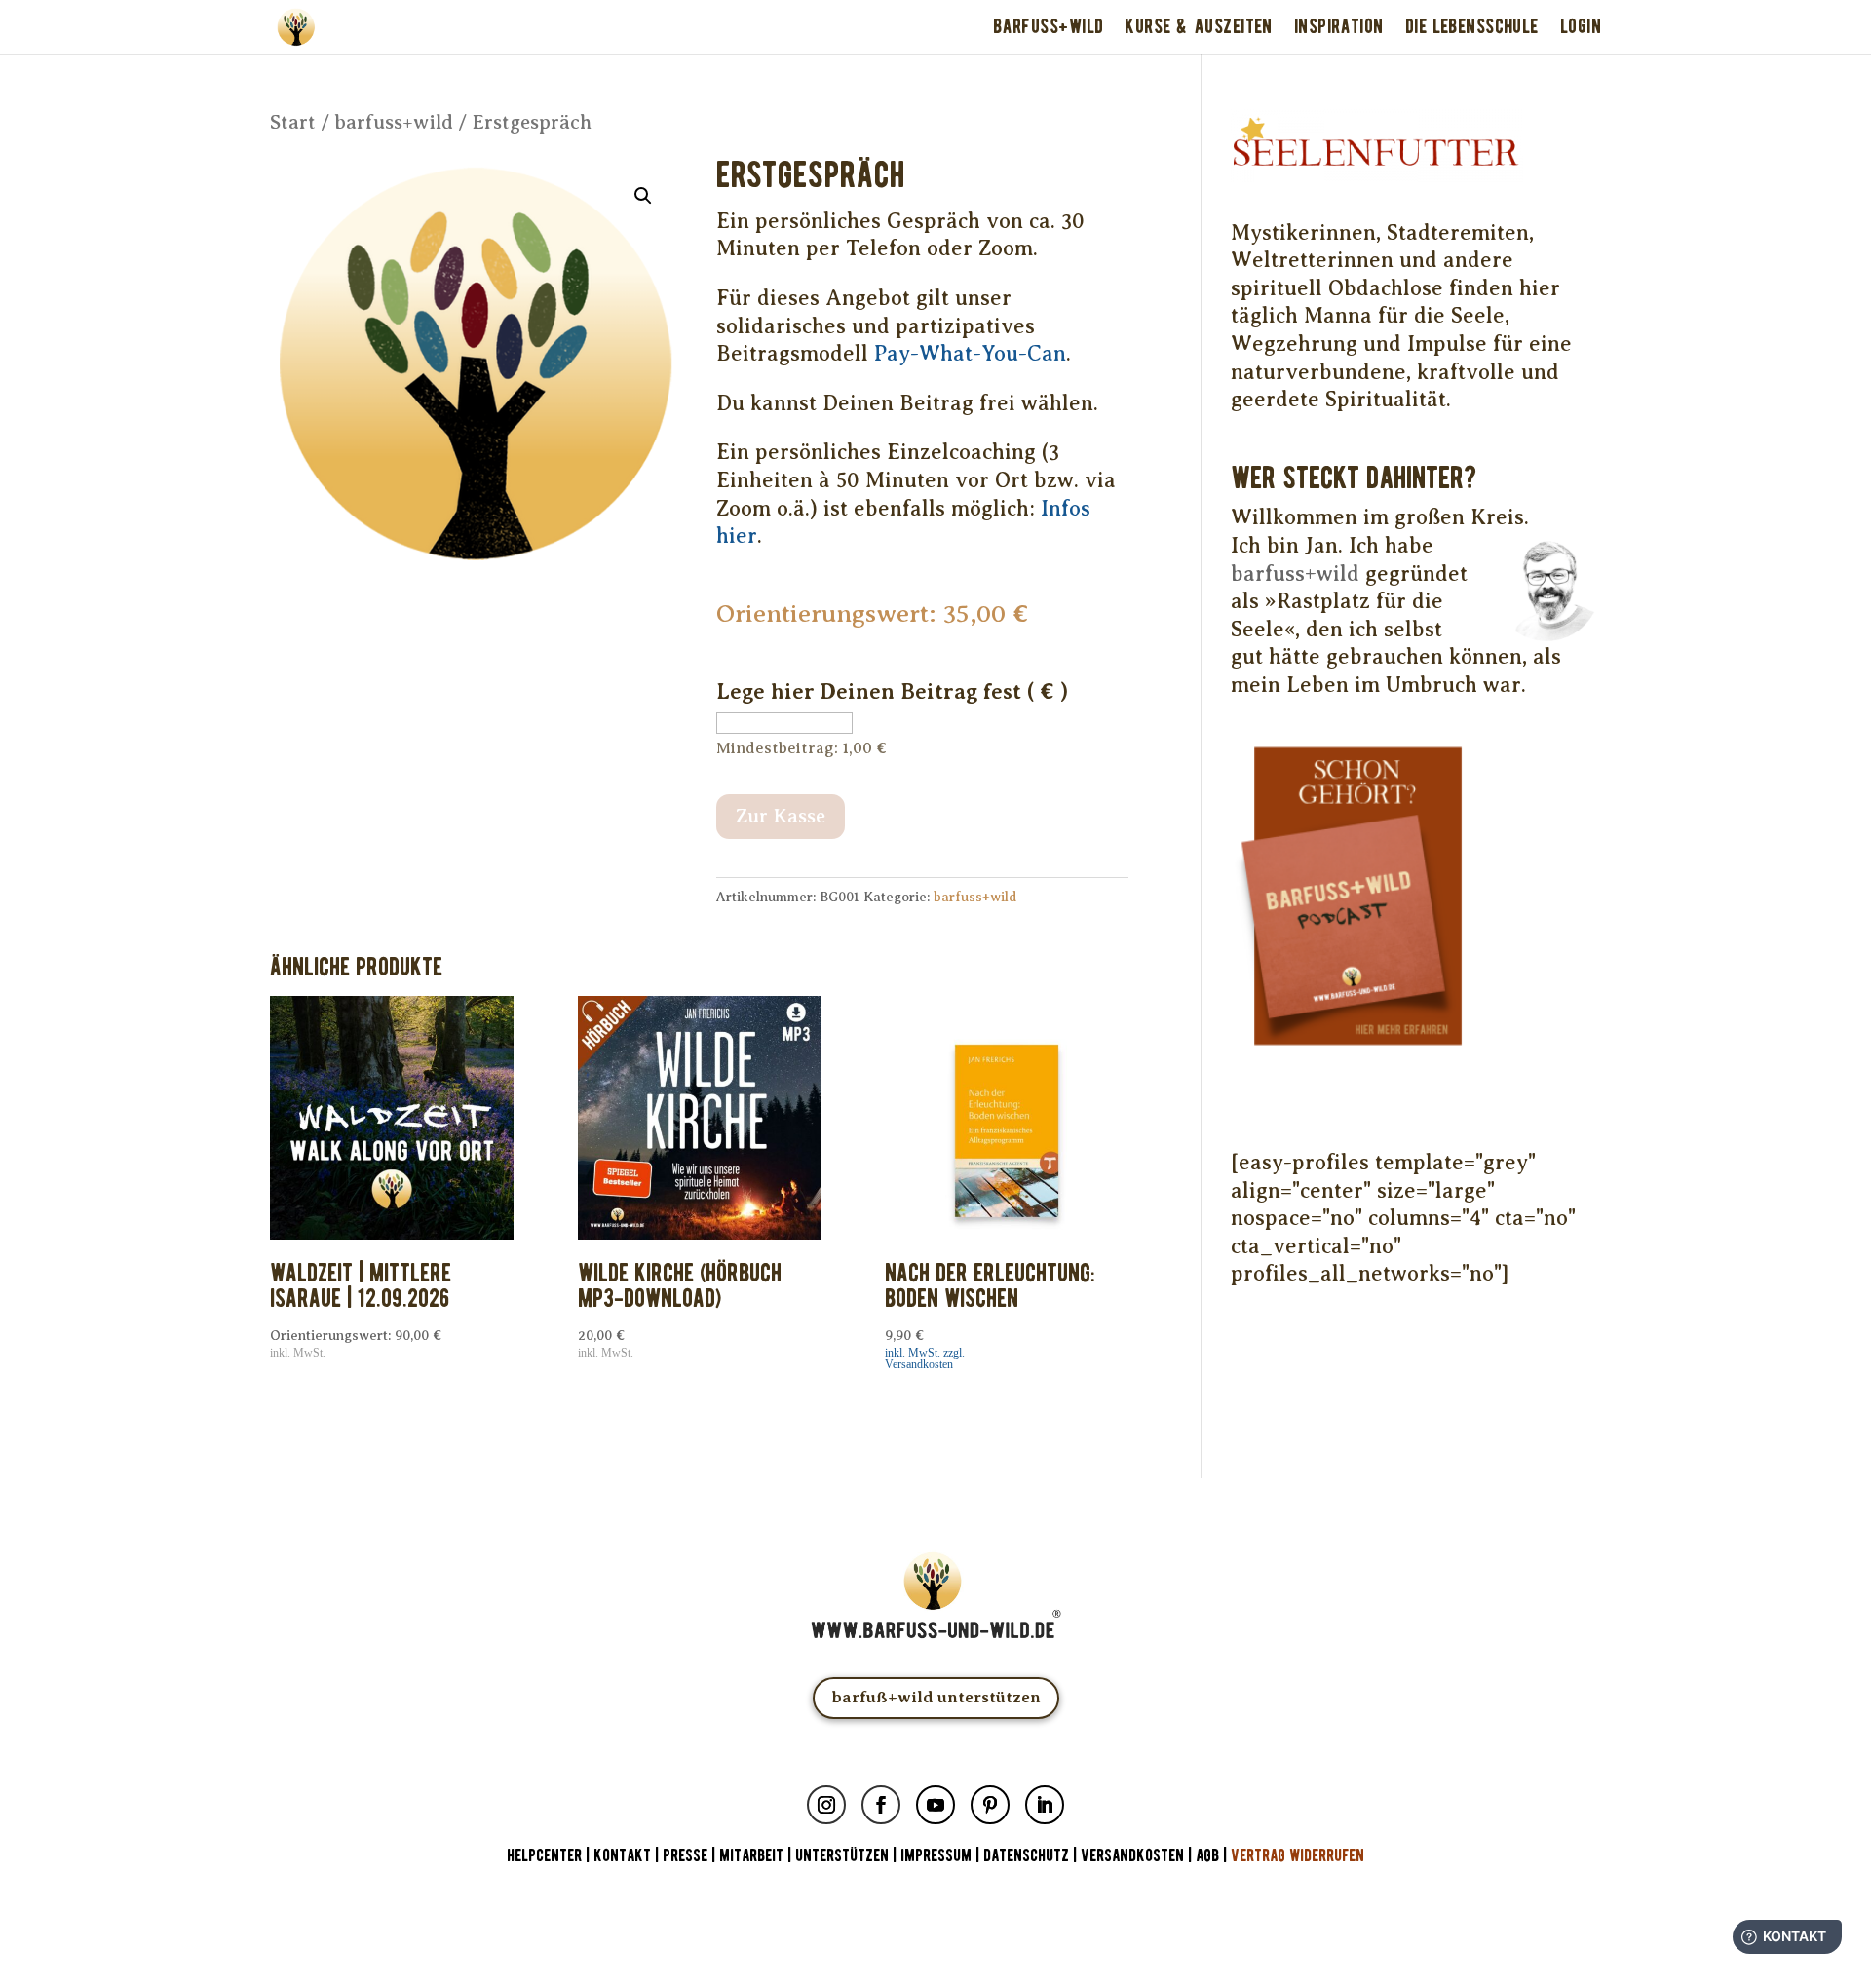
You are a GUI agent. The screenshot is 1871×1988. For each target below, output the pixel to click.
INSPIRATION (1339, 26)
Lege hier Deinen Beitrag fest (892, 691)
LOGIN (1581, 26)
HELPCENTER (544, 1856)
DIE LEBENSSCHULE (1472, 26)
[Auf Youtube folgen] (935, 1805)
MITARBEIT (751, 1856)
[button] (643, 196)
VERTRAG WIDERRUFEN (1298, 1856)
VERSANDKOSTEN (1132, 1856)
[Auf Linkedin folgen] (1045, 1805)
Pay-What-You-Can (970, 353)
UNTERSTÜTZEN (842, 1856)
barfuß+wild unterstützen (936, 1697)
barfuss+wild (394, 122)
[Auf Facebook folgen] (881, 1805)
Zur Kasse (781, 816)
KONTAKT (624, 1856)
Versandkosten (919, 1364)
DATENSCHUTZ (1026, 1856)
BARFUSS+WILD (1048, 26)
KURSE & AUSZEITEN (1198, 26)
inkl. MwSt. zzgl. (925, 1353)
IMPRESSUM (936, 1856)
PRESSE (685, 1856)
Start (293, 122)
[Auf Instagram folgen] (826, 1805)
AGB (1207, 1856)
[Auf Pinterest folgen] (990, 1805)
